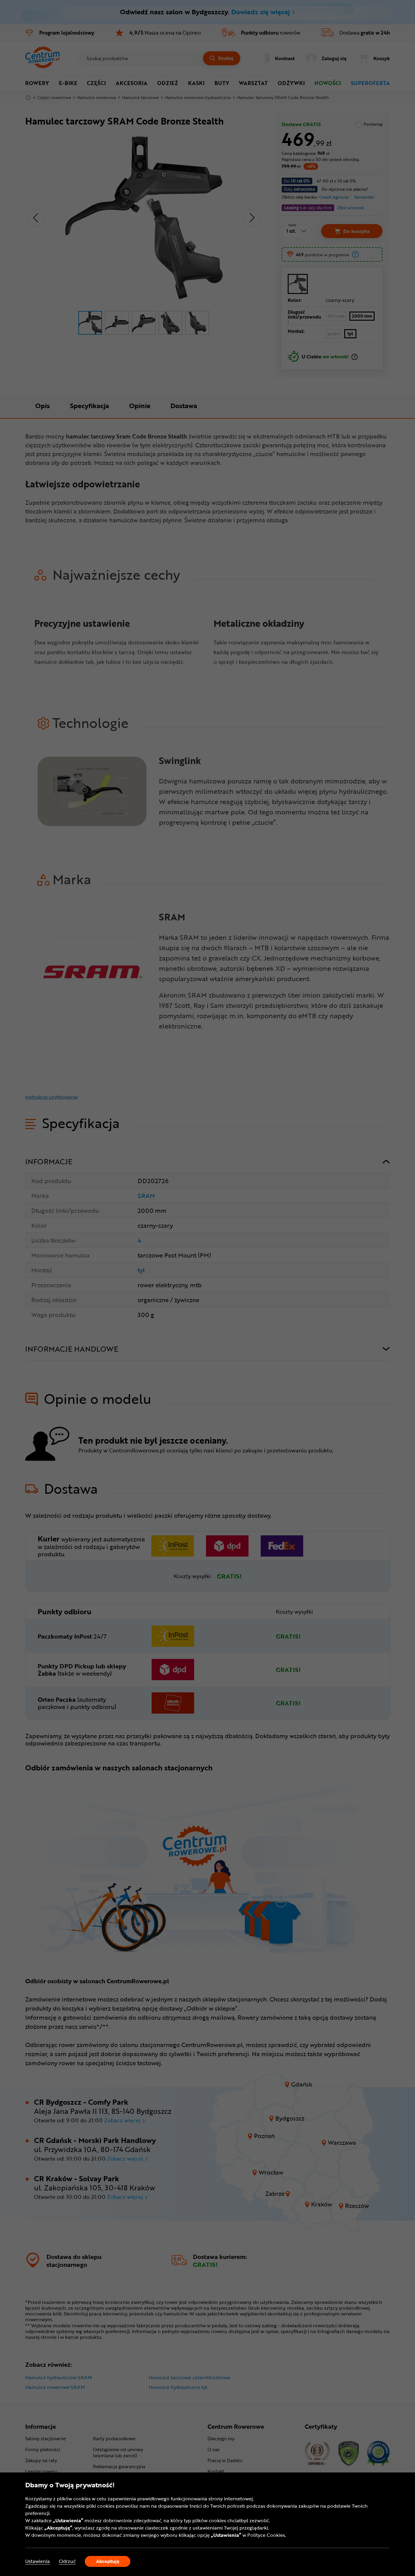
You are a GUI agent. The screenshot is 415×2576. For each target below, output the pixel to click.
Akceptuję (108, 2561)
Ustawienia (38, 2561)
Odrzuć (67, 2561)
